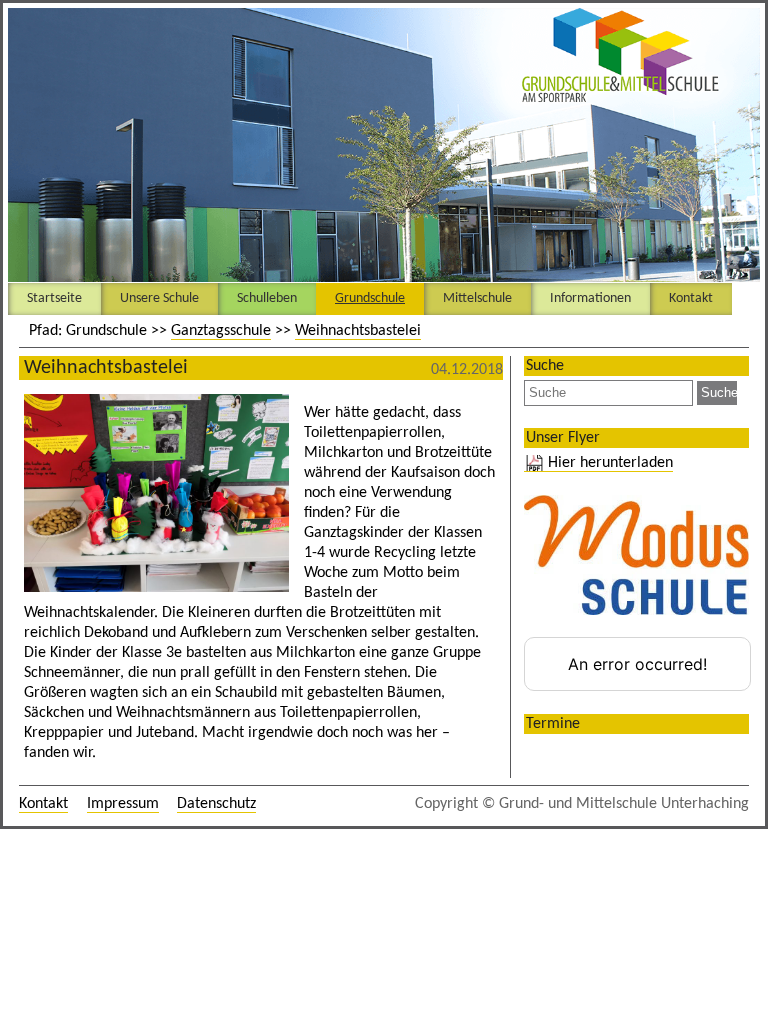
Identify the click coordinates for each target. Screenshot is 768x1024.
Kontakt (691, 298)
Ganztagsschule (221, 331)
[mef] (159, 479)
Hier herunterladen (610, 463)
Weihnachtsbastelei (358, 331)
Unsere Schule (159, 298)
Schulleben (267, 298)
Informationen (590, 298)
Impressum (123, 804)
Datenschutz (216, 804)
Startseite (54, 298)
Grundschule (370, 298)
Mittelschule (477, 298)
